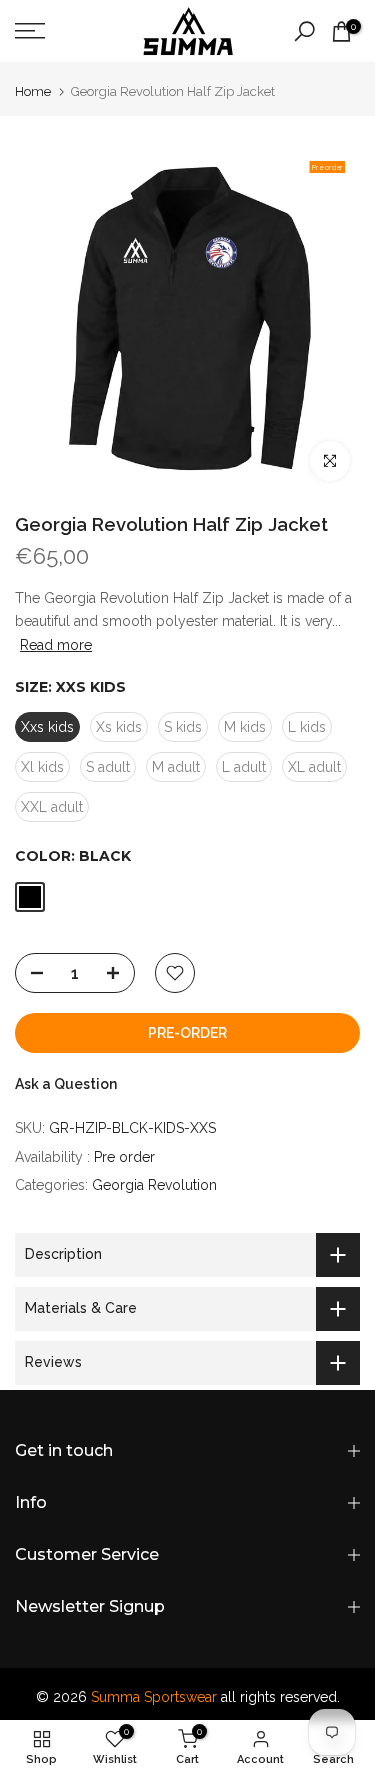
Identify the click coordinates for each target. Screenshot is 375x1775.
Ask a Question (66, 1084)
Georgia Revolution (154, 1185)
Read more (56, 645)
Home (33, 91)
